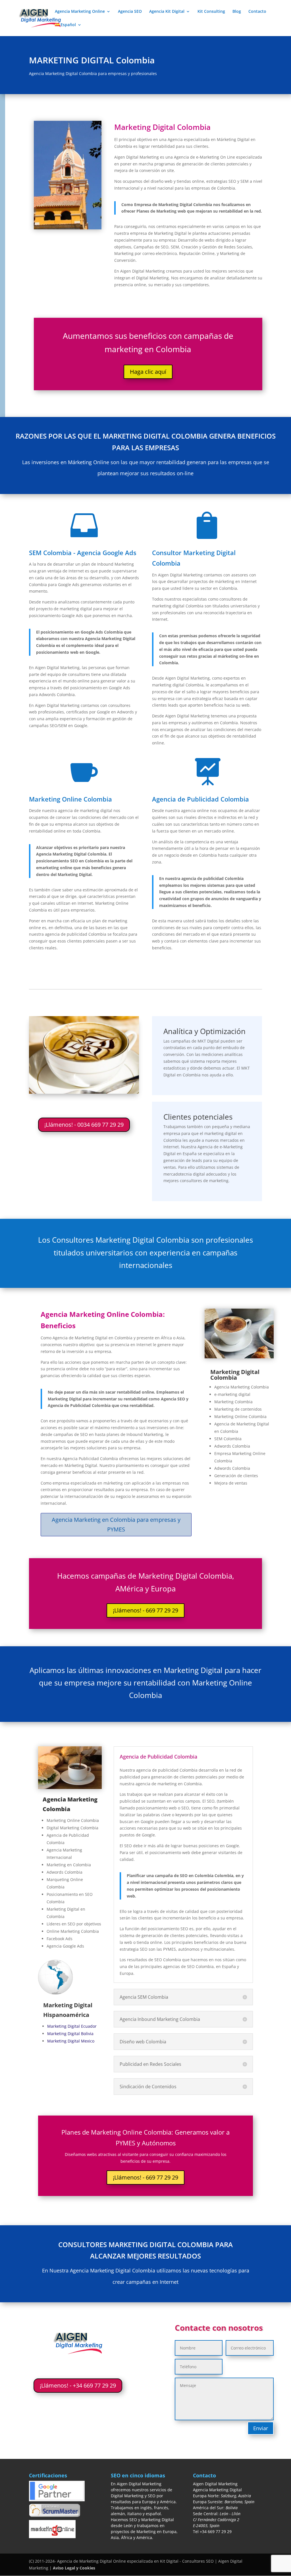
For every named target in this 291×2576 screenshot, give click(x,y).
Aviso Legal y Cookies (74, 2568)
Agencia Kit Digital (167, 12)
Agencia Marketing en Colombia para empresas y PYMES (116, 1524)
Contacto (257, 12)
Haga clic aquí (148, 372)
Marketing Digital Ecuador (72, 2026)
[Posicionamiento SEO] (70, 1787)
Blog (237, 12)
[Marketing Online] (239, 1357)
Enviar (261, 2428)
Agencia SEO (130, 12)
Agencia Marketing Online (80, 12)
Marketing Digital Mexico (71, 2041)
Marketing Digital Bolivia (70, 2034)
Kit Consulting (211, 12)
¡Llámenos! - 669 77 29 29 (145, 1610)
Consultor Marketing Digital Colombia (194, 558)
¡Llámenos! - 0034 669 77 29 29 (84, 1125)
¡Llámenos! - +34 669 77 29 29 (78, 2385)
